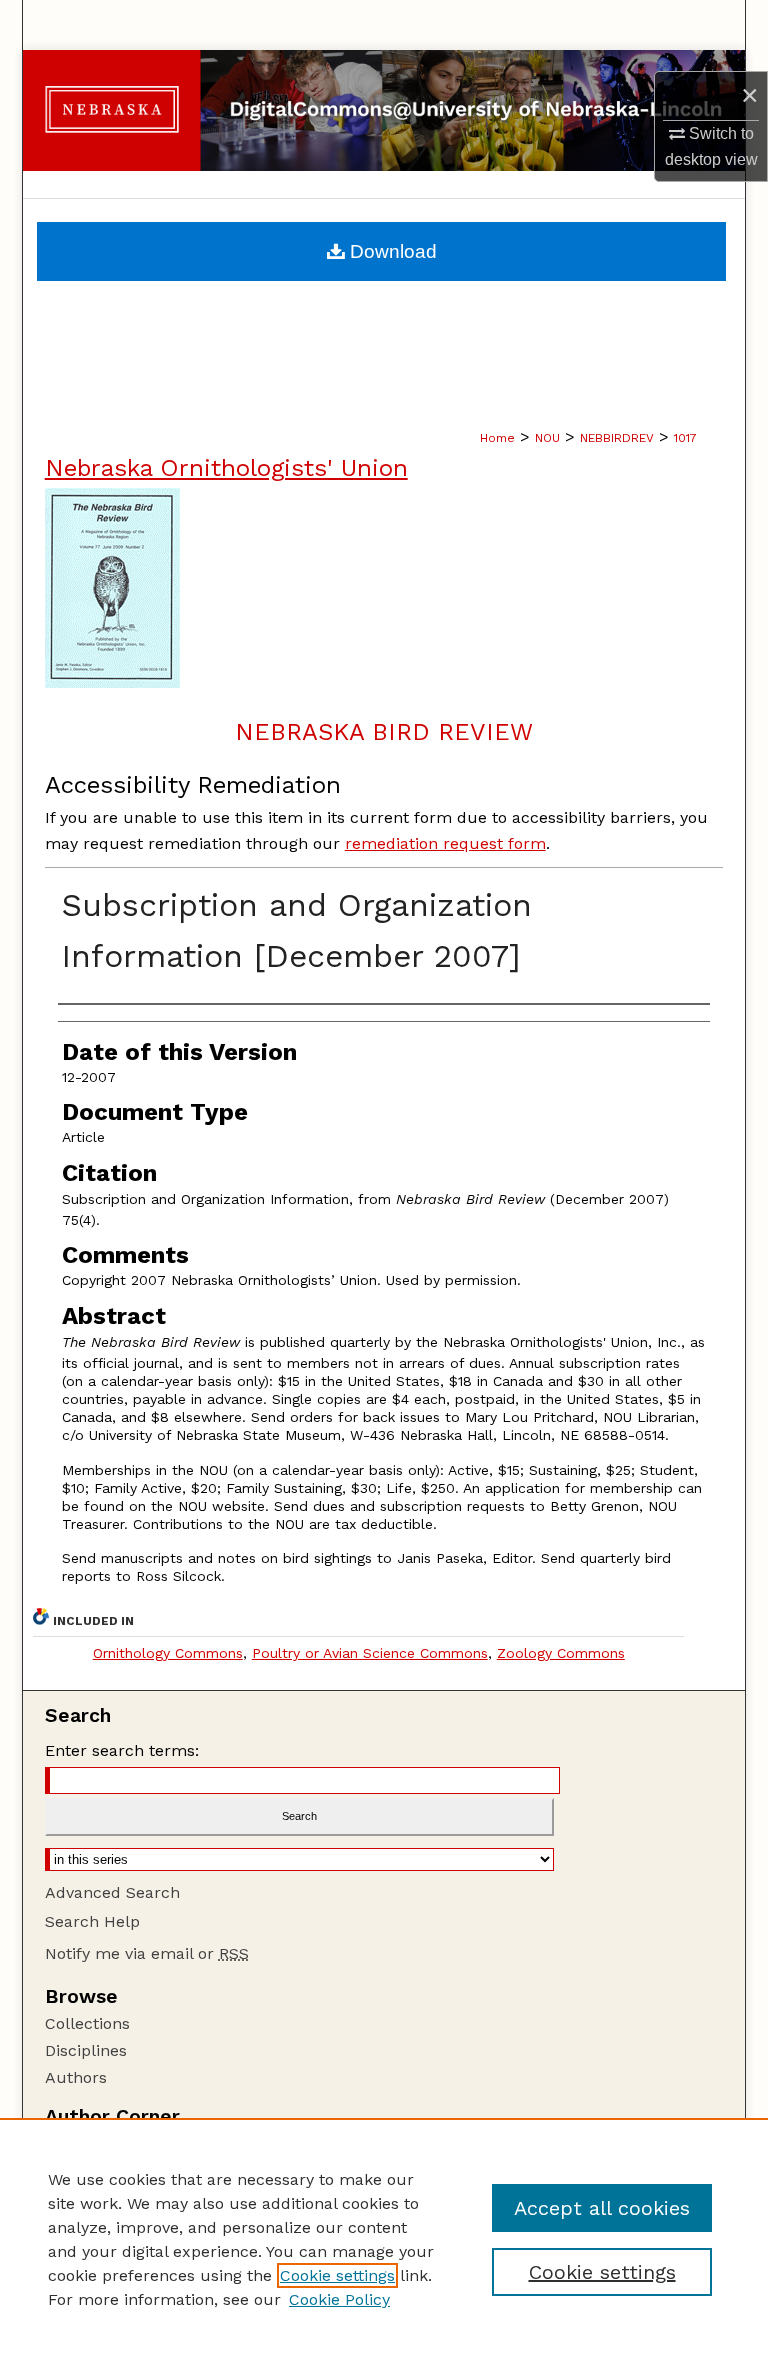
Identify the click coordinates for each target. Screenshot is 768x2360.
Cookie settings (337, 2275)
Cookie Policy (339, 2299)
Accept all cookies (602, 2208)
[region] (384, 2239)
